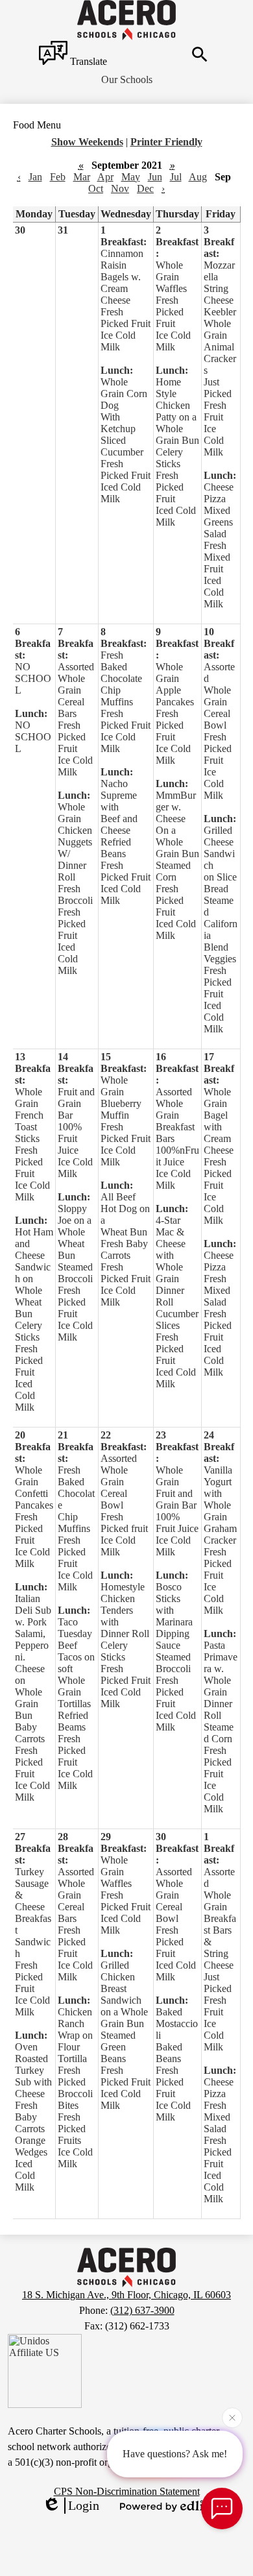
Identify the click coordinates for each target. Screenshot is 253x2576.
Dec (145, 188)
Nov (120, 188)
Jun (155, 177)
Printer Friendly (166, 142)
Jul (176, 177)
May (131, 177)
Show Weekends (87, 142)
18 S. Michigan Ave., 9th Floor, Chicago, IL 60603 (126, 2295)
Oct (96, 188)
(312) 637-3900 (142, 2310)
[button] (127, 80)
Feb (58, 177)
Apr (105, 177)
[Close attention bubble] (232, 2418)
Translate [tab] (87, 61)
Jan (35, 177)
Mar (82, 177)
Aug (198, 177)
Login (84, 2505)
